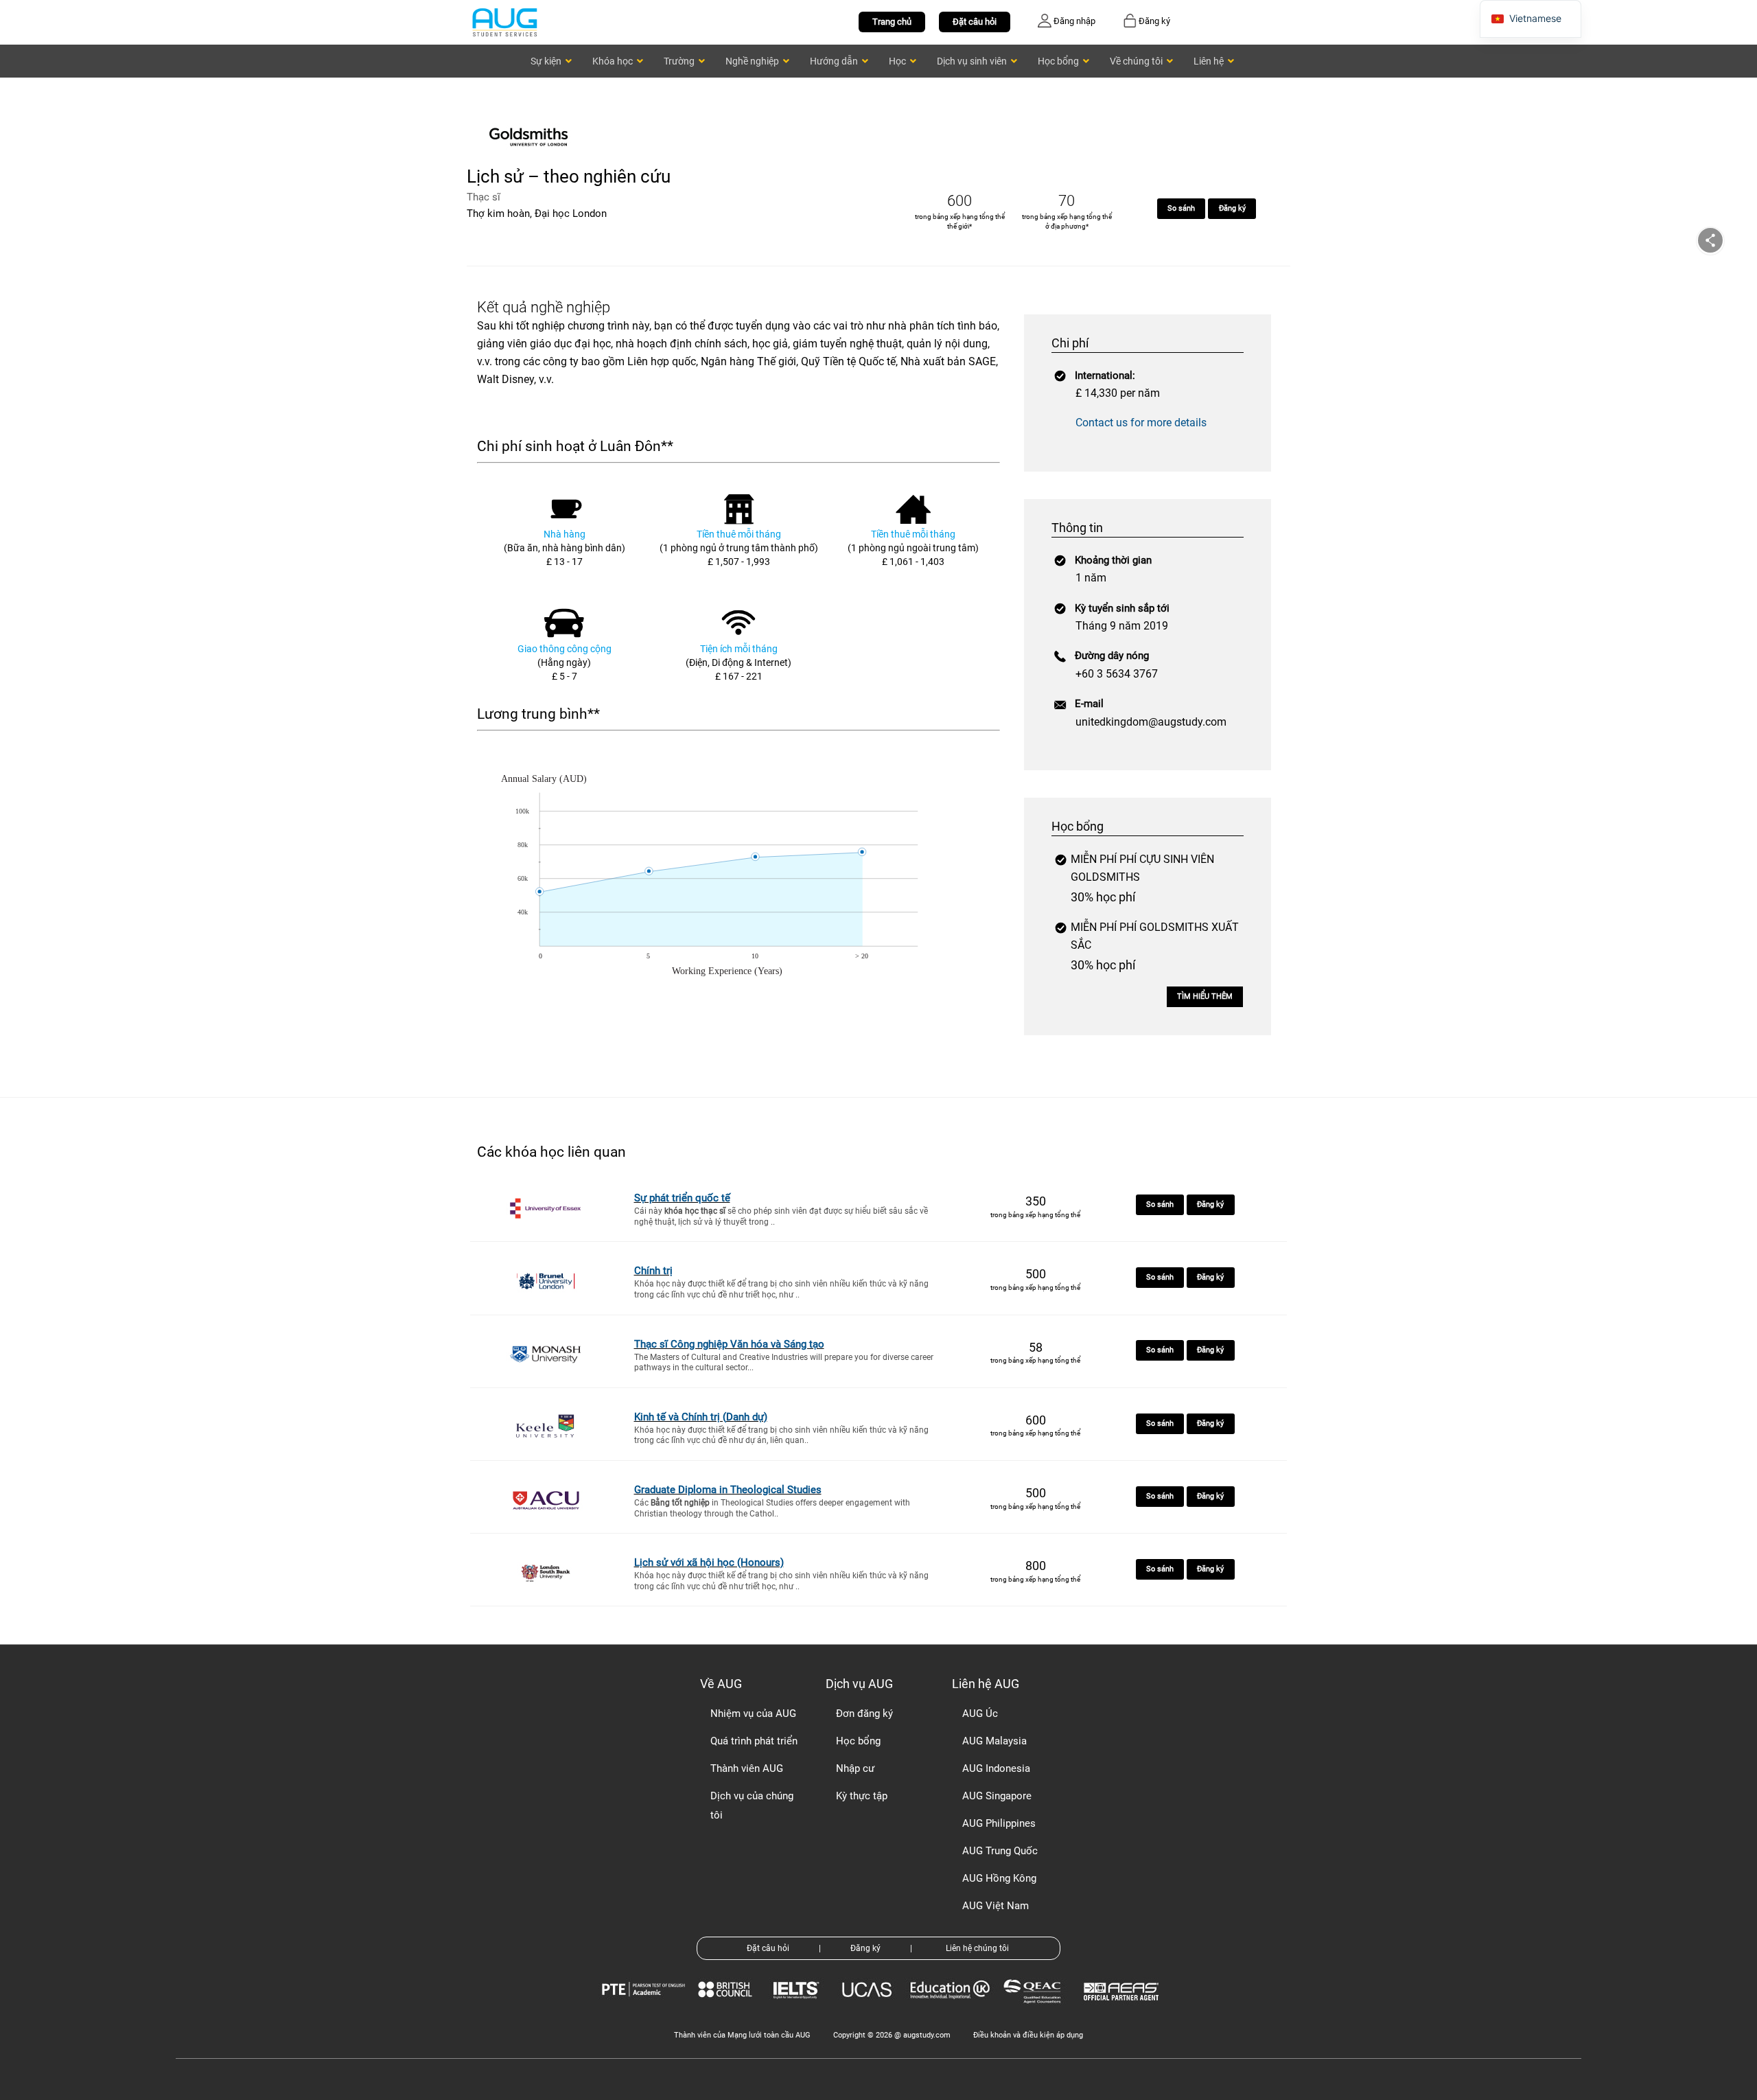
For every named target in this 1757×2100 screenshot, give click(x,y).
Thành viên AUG (747, 1768)
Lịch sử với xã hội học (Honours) (709, 1562)
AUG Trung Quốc (1000, 1851)
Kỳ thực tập (862, 1796)
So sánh (1181, 208)
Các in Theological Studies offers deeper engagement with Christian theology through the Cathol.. (772, 1508)
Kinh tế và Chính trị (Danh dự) (701, 1417)
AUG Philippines (999, 1823)
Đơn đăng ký (864, 1714)
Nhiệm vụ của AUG (753, 1714)
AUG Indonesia (996, 1768)
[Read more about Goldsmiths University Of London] (532, 156)
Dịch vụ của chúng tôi (752, 1805)
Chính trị (653, 1271)
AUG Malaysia (994, 1741)
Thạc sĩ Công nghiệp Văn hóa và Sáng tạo (729, 1344)
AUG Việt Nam (996, 1906)
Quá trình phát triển (754, 1741)
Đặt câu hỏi (975, 22)
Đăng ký (1232, 208)
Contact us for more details (1141, 423)
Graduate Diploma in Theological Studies (728, 1490)
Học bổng (858, 1741)
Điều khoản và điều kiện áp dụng (1028, 2035)
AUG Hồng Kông (999, 1878)
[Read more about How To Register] (1123, 2010)
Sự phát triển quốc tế (682, 1198)
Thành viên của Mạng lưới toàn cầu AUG (742, 2035)
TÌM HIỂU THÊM (1205, 996)
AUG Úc (980, 1714)
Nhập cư (855, 1768)
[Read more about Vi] (504, 22)
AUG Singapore (997, 1796)
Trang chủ (892, 22)
